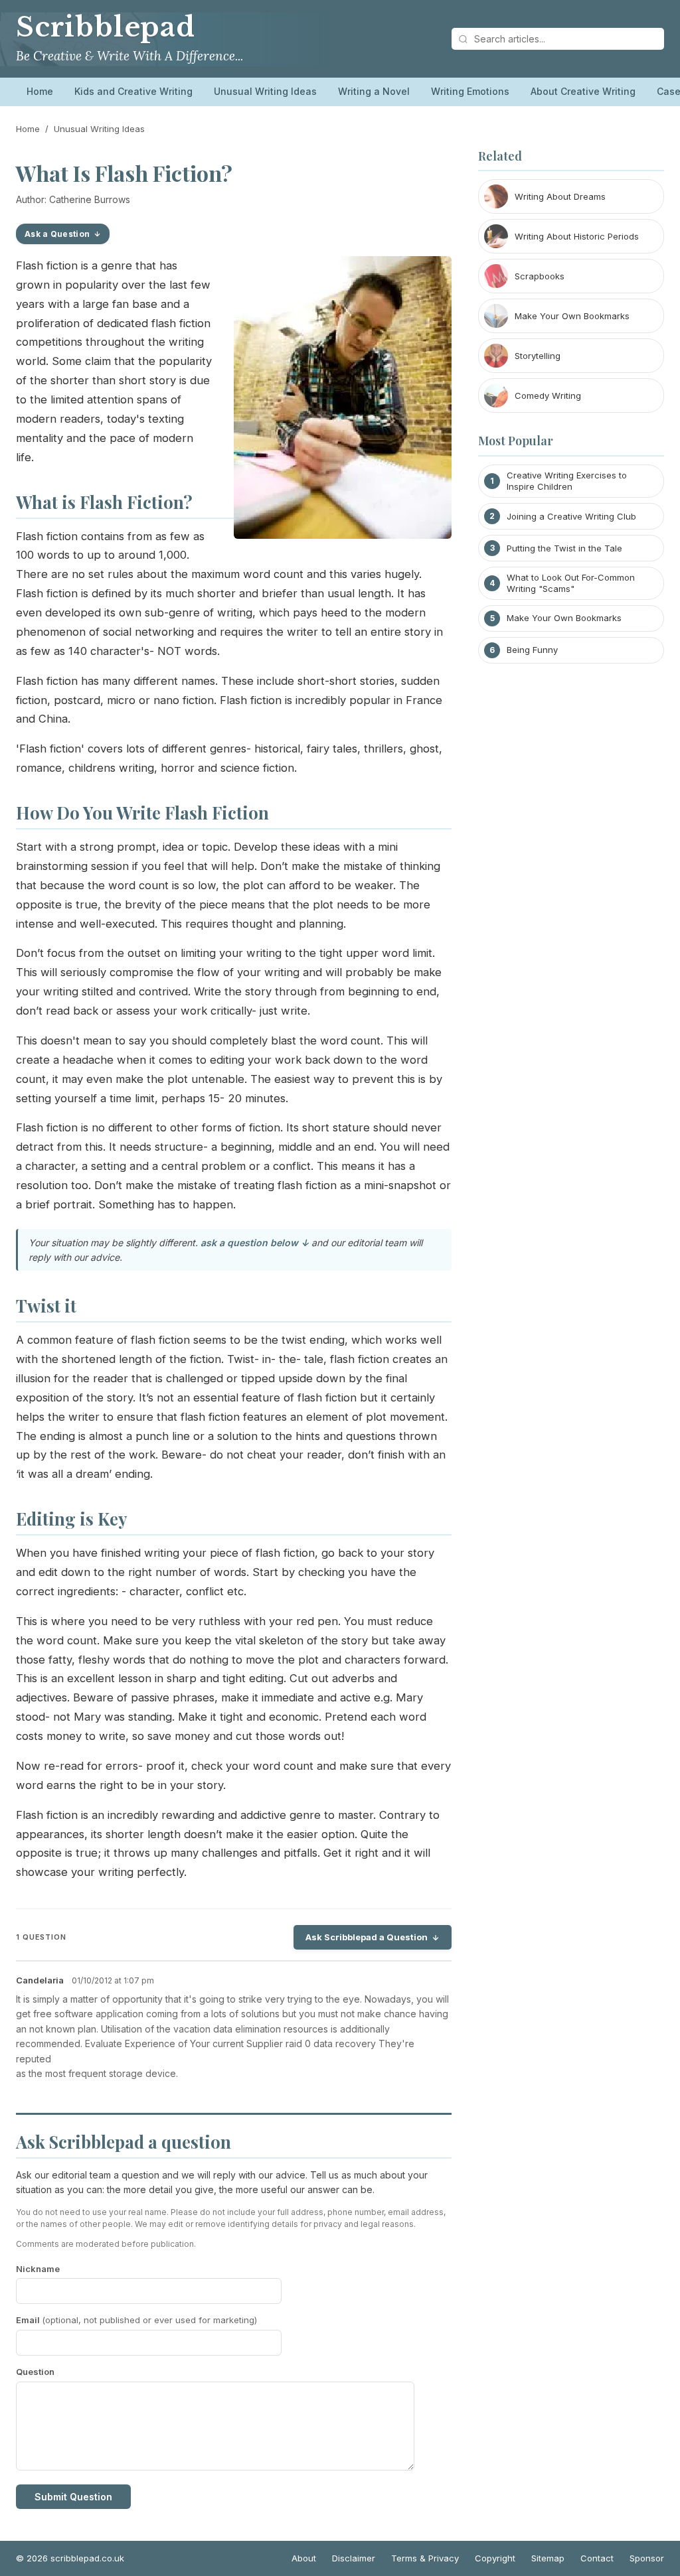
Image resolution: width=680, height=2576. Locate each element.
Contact (597, 2558)
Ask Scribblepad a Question (367, 1937)
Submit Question (73, 2497)
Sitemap (548, 2558)
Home (40, 91)
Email (136, 2320)
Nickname (38, 2269)
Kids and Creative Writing (133, 91)
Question (35, 2372)
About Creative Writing (583, 91)
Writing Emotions (470, 91)
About (304, 2558)
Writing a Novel (374, 91)
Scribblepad (106, 27)
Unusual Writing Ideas (265, 91)
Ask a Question (57, 234)
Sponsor (647, 2558)
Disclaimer (354, 2558)
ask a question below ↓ (255, 1243)
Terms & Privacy (425, 2558)
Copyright (495, 2558)
